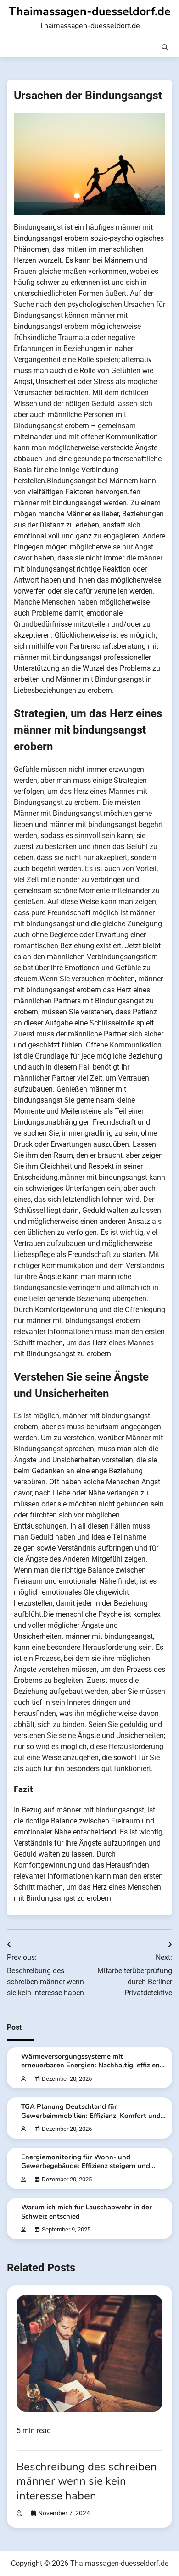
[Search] (165, 47)
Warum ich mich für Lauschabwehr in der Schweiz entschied (87, 2211)
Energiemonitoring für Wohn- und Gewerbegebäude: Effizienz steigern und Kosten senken (86, 2166)
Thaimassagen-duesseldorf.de (90, 11)
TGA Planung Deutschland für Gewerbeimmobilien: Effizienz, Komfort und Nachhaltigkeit (91, 2115)
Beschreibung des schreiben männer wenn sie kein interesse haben (87, 2481)
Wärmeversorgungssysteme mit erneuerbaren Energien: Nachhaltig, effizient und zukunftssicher (92, 2065)
